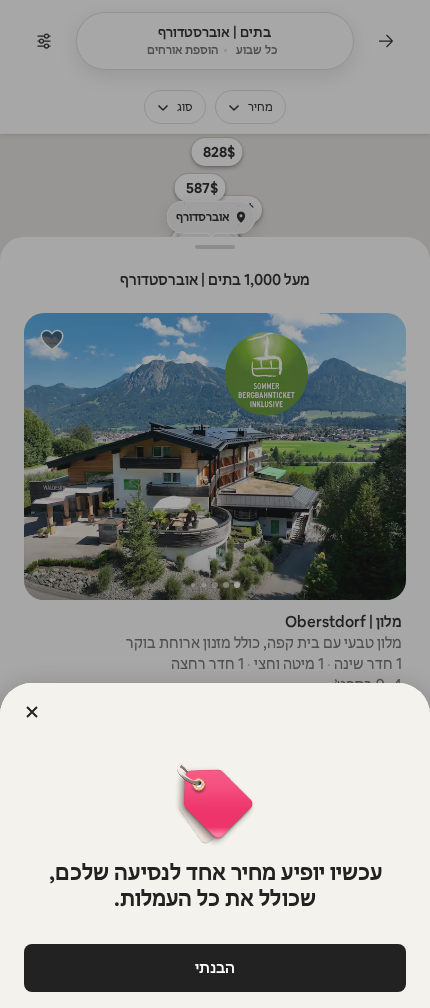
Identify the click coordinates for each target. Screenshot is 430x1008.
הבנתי (215, 967)
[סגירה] (32, 712)
